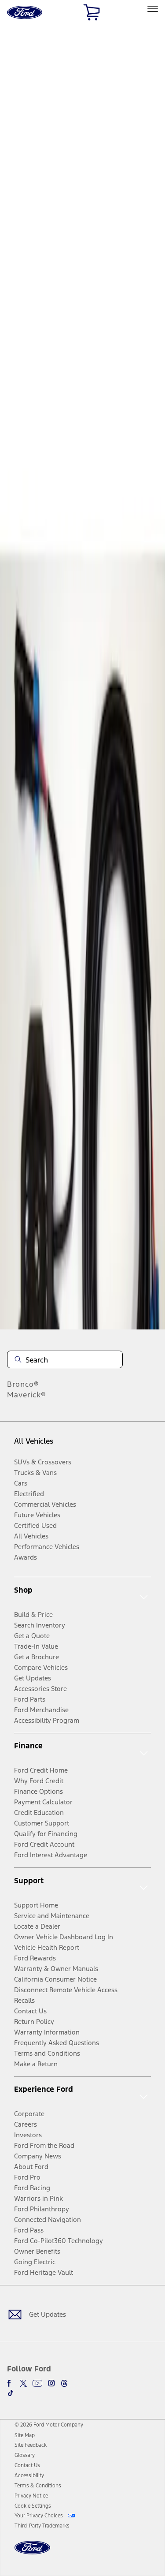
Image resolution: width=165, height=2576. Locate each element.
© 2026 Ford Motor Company (49, 2425)
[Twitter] (23, 2383)
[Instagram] (51, 2383)
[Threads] (64, 2383)
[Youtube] (37, 2383)
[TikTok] (11, 2393)
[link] (25, 2435)
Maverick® (27, 1395)
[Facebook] (11, 2383)
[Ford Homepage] (32, 2553)
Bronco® (23, 1384)
